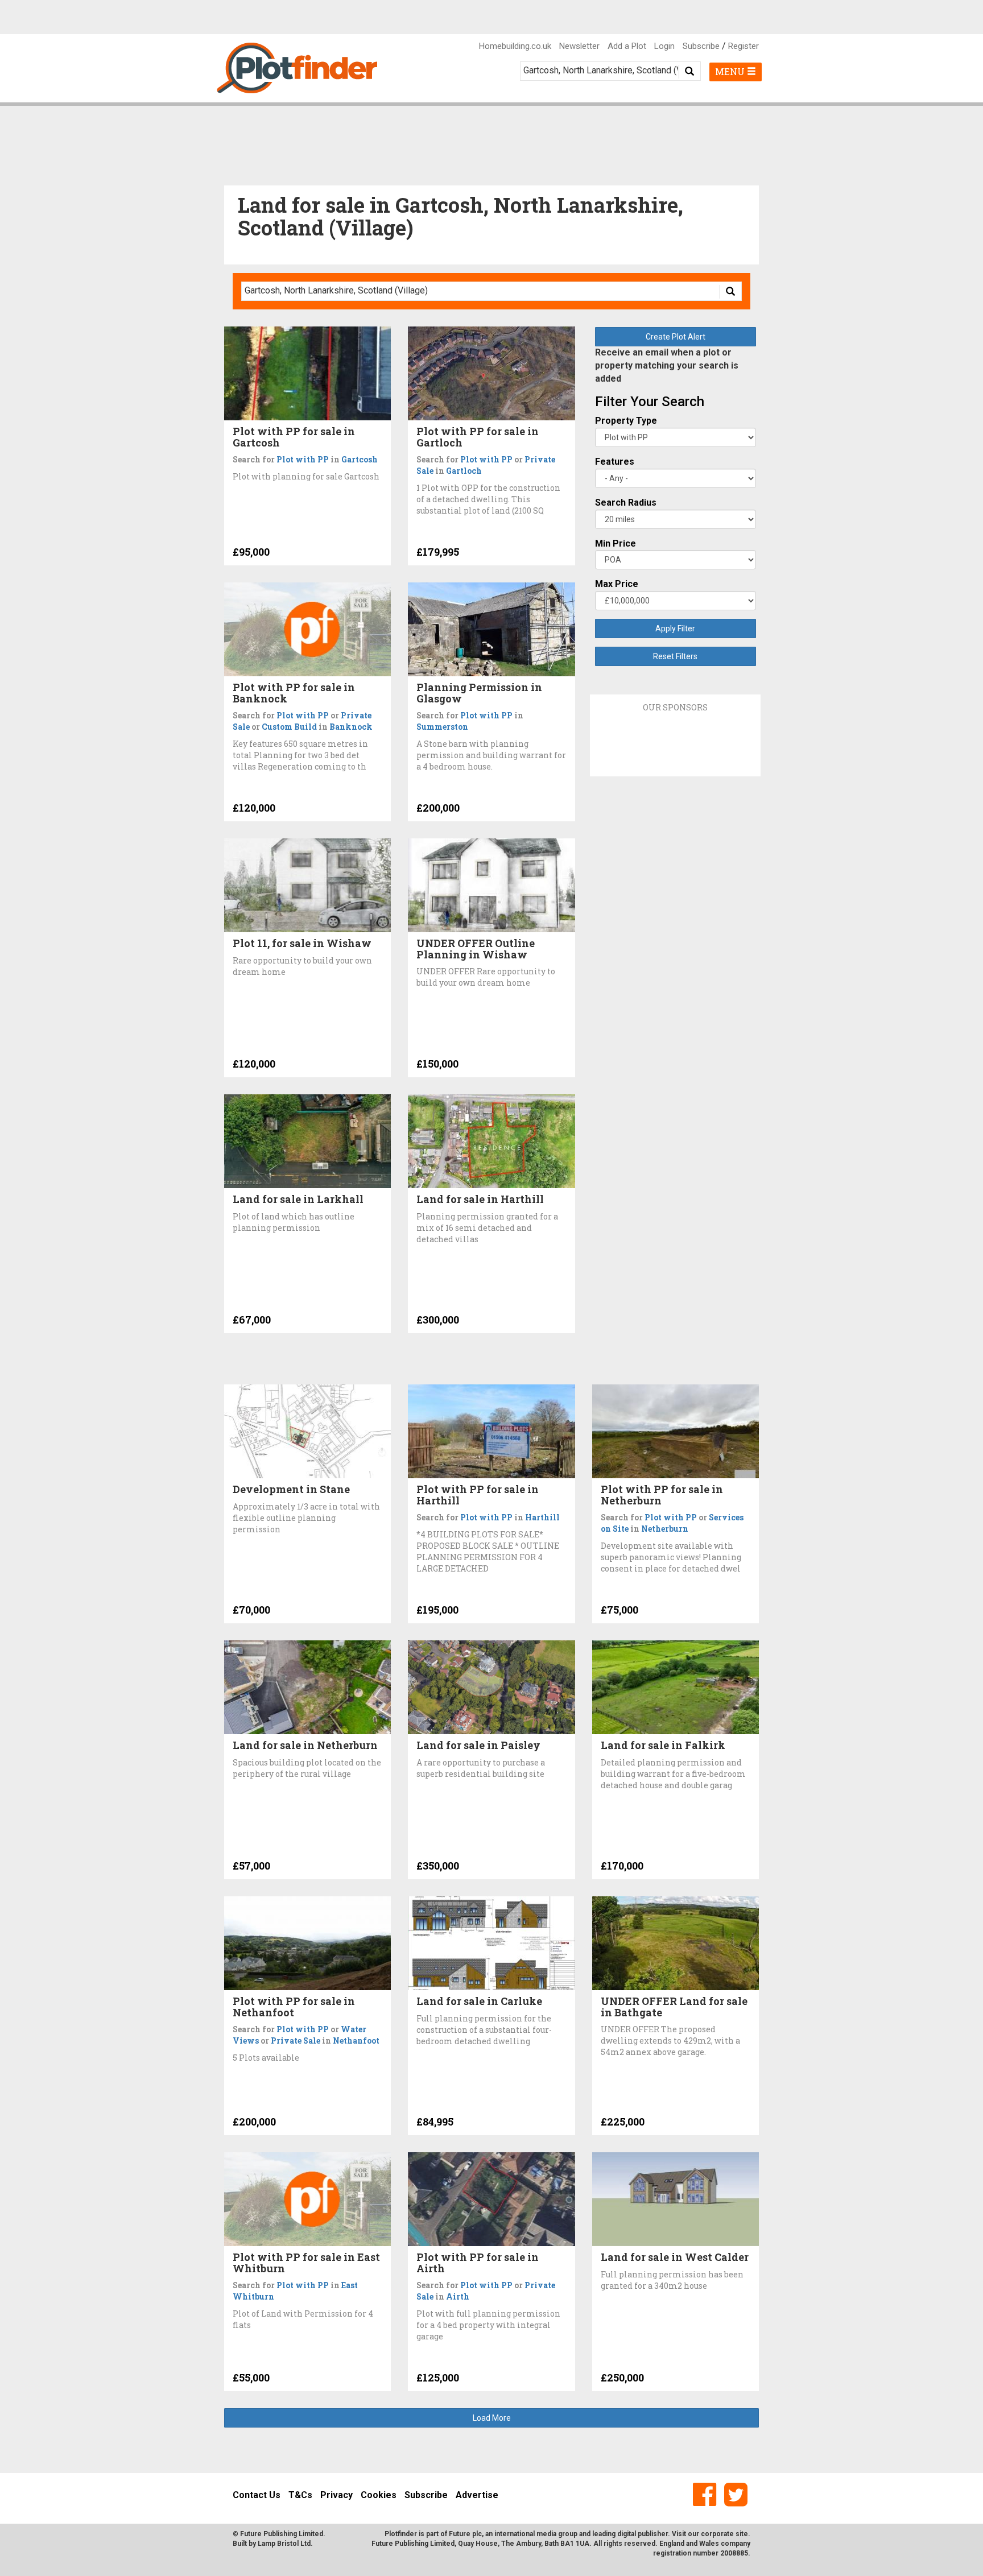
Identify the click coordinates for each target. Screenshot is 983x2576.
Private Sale (296, 2040)
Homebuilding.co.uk (515, 46)
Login (664, 46)
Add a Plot (627, 46)
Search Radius (626, 503)
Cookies (379, 2495)
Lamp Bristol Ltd (284, 2544)
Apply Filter (675, 629)
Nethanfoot (356, 2040)
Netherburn (665, 1529)
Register (744, 46)
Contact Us (257, 2495)
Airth (458, 2296)
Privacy (336, 2495)
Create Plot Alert (676, 337)
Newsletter (579, 46)
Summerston (442, 727)
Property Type (626, 421)
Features (615, 462)
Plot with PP (303, 459)
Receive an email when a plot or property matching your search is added (667, 365)
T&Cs (300, 2495)
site (742, 2534)
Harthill (542, 1517)
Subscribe (701, 46)
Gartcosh (360, 459)
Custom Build (289, 727)
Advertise (477, 2495)
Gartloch (464, 471)
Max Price (617, 584)
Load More (492, 2418)
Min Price (616, 543)
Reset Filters (675, 656)
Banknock (351, 727)
